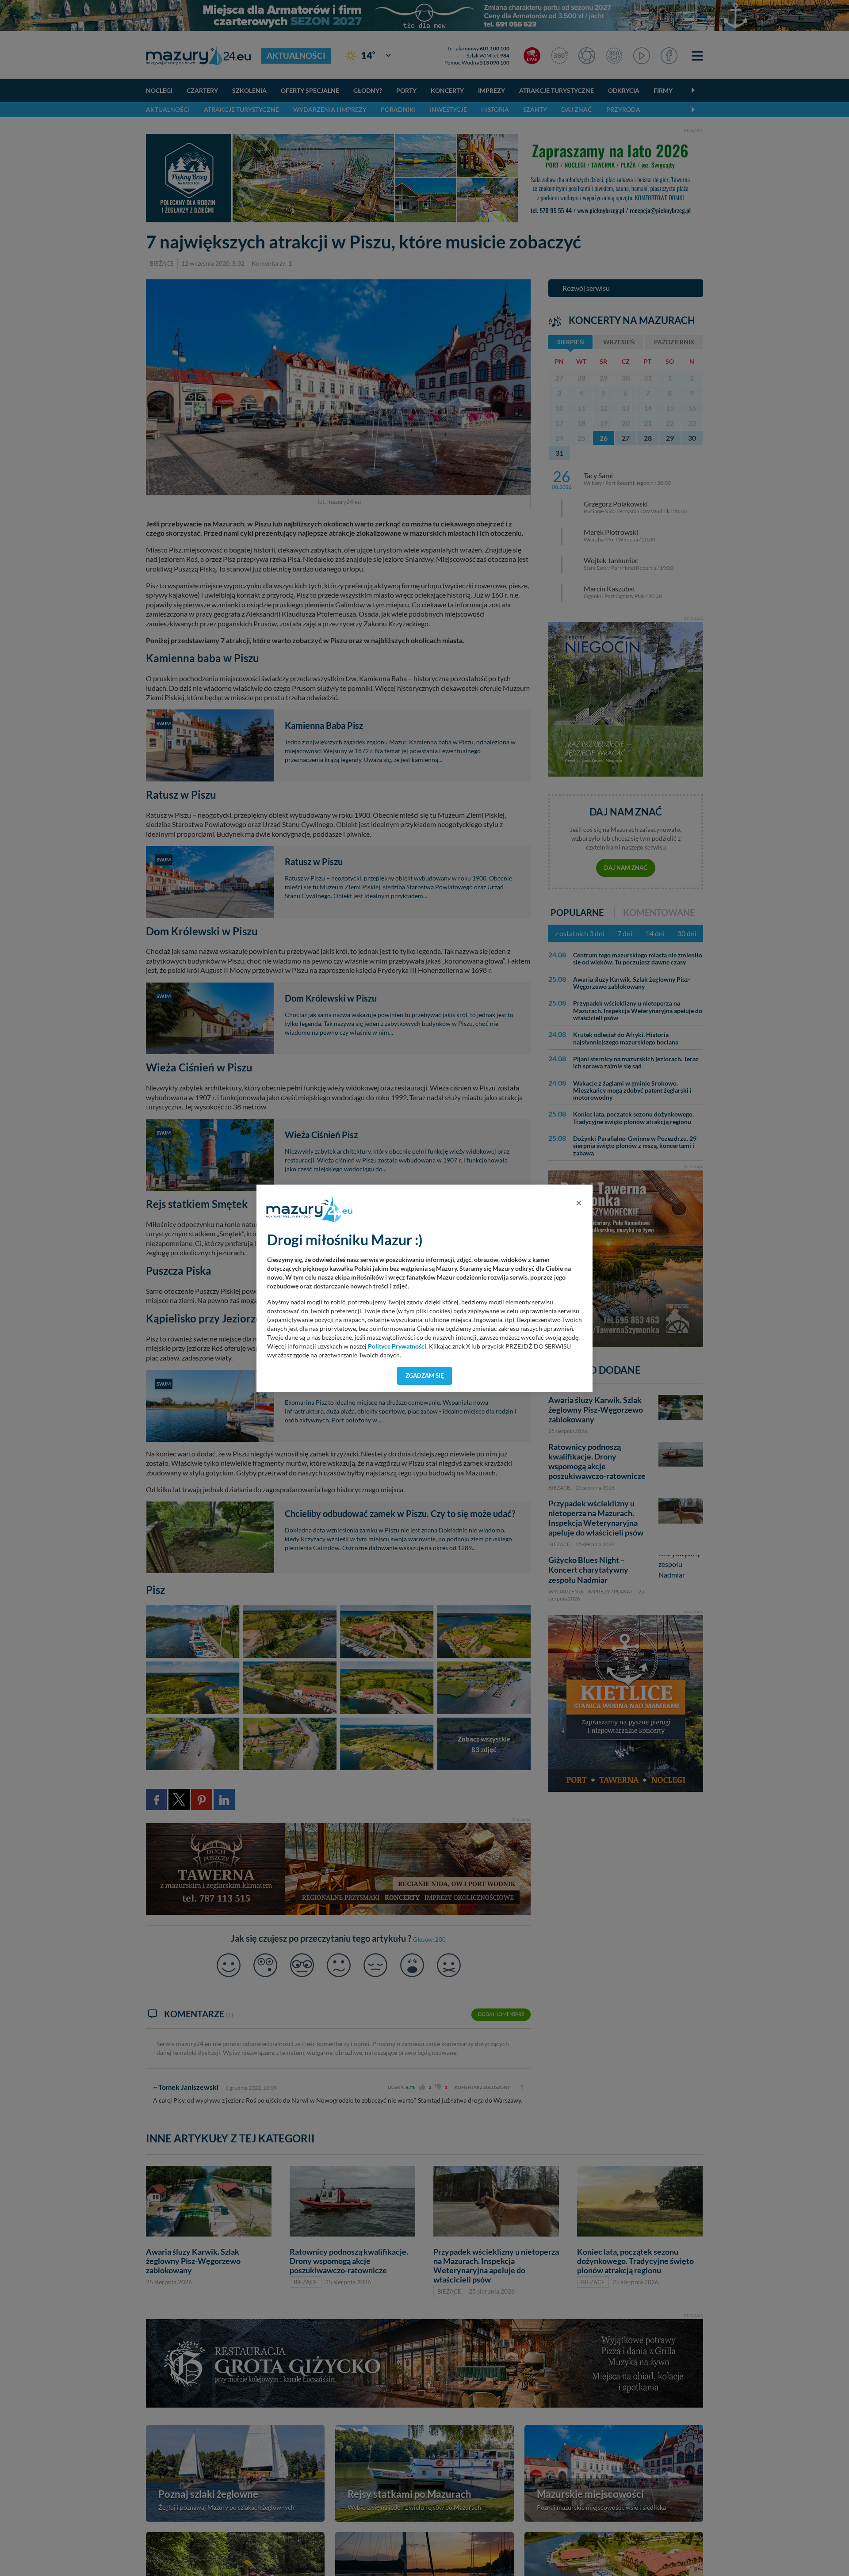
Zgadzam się (425, 1376)
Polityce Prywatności (397, 1346)
